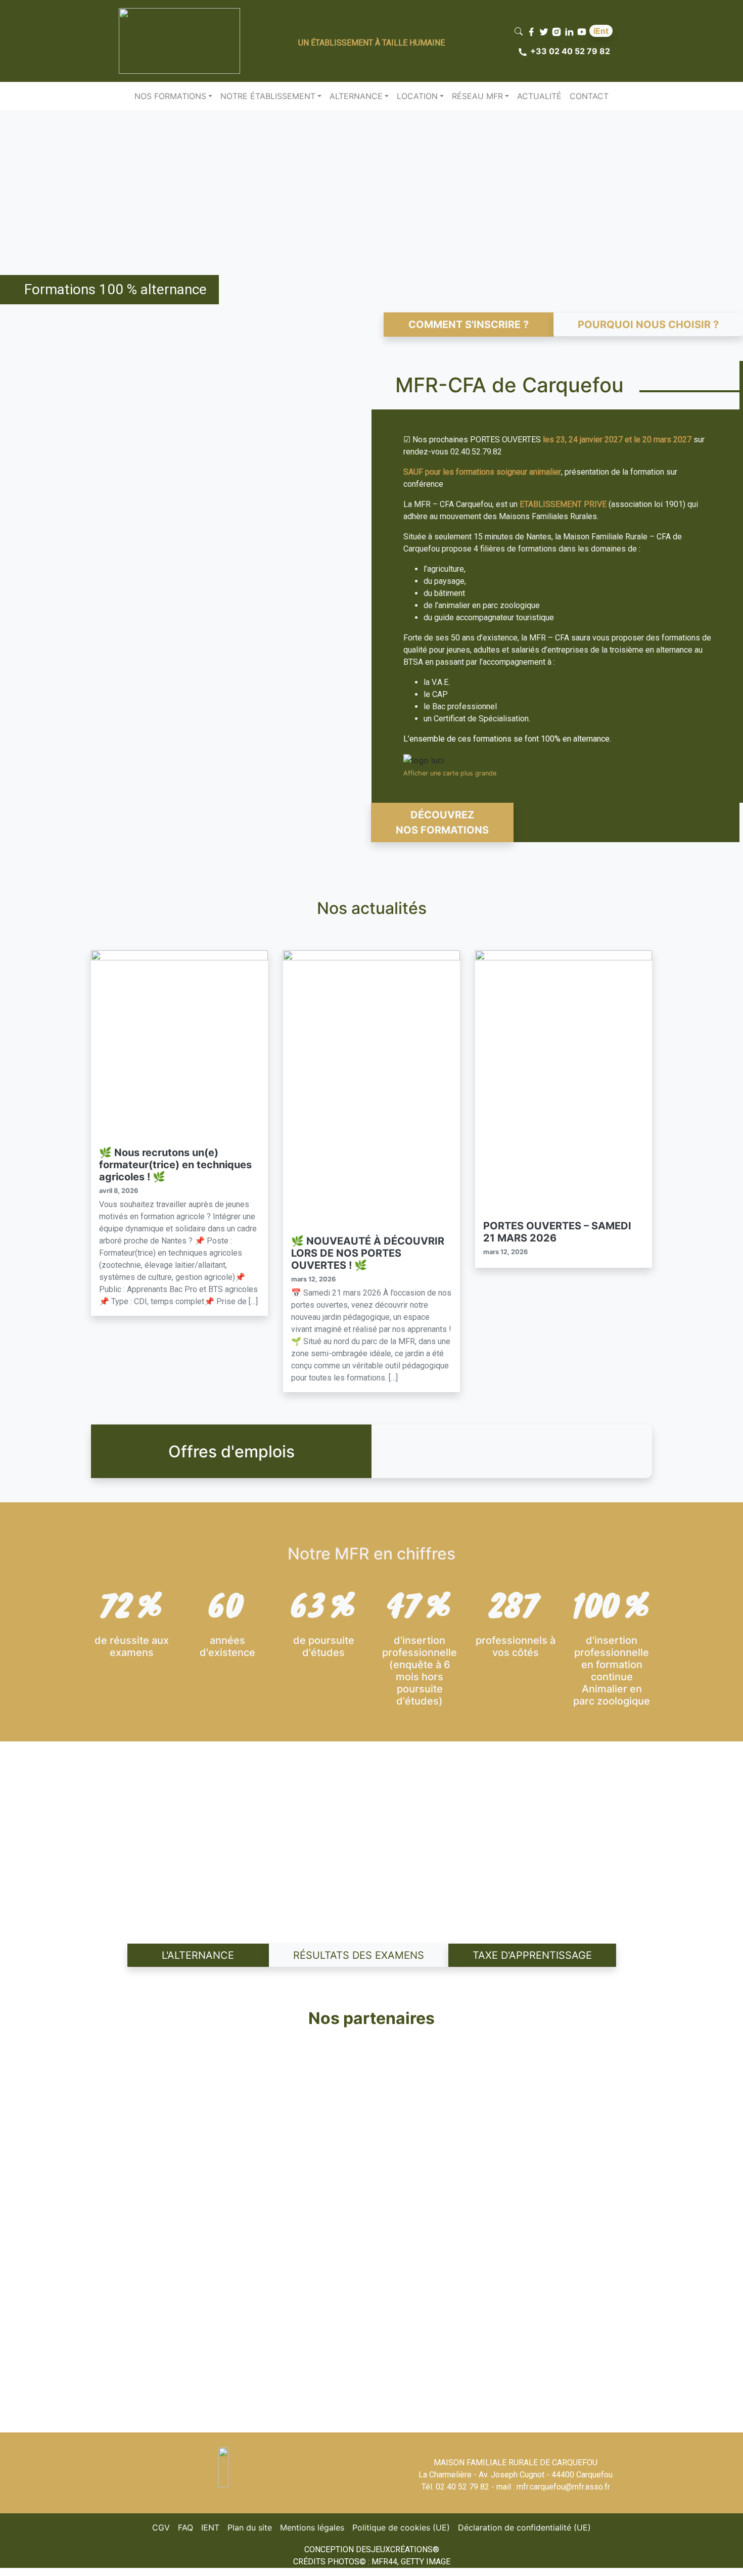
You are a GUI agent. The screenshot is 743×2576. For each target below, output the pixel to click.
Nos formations (170, 96)
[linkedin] (570, 31)
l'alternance (198, 1955)
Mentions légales (314, 2527)
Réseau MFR (477, 96)
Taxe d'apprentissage (532, 1955)
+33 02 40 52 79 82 (570, 51)
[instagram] (558, 31)
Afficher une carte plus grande (450, 773)
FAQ (188, 2527)
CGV (163, 2527)
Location (417, 96)
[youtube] (583, 31)
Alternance (356, 96)
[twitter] (545, 31)
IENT (212, 2527)
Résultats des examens (359, 1955)
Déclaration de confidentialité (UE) (526, 2527)
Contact (589, 96)
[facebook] (532, 31)
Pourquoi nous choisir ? (648, 325)
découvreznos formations (442, 822)
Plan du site (252, 2527)
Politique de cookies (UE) (403, 2527)
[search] (520, 31)
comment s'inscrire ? (469, 325)
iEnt (601, 31)
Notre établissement (268, 96)
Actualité (539, 96)
